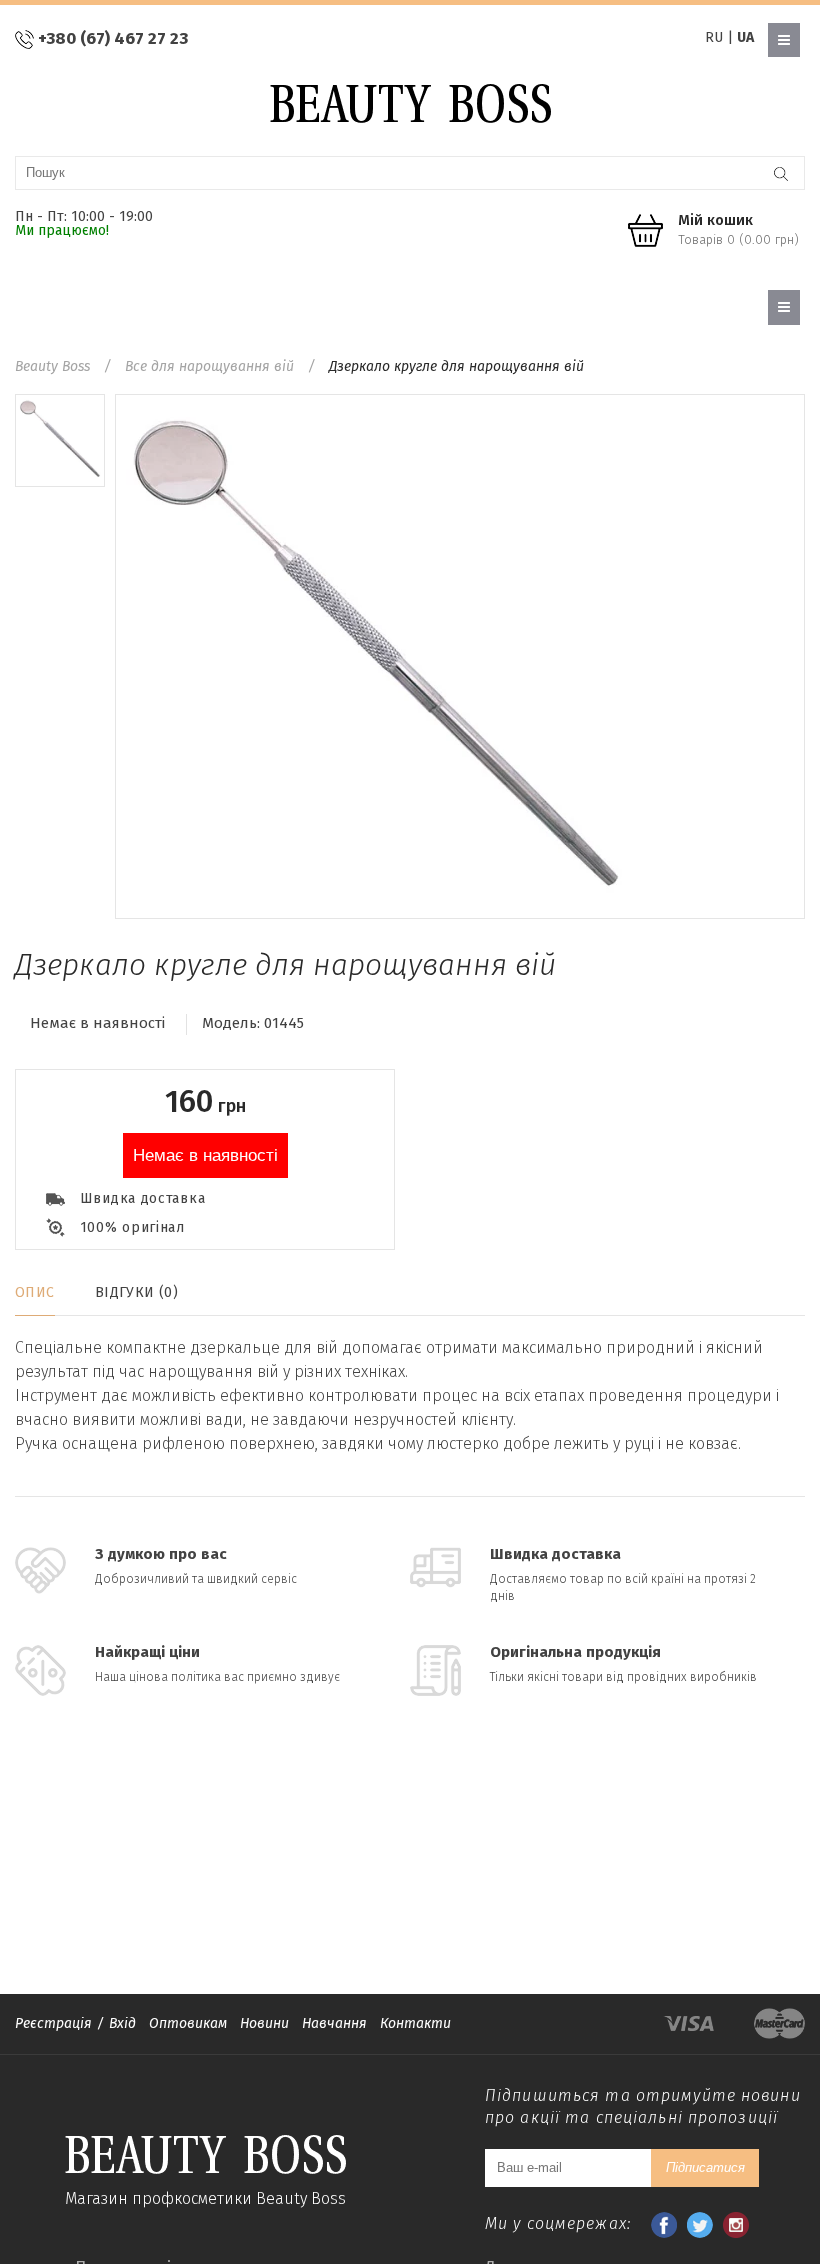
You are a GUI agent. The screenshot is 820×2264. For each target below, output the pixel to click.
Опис (35, 1292)
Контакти (415, 2023)
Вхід (122, 2023)
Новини (264, 2023)
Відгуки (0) (137, 1292)
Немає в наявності (205, 1155)
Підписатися (705, 2167)
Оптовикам (188, 2023)
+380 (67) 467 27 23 (113, 38)
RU (714, 37)
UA (745, 37)
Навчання (334, 2023)
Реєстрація (53, 2023)
